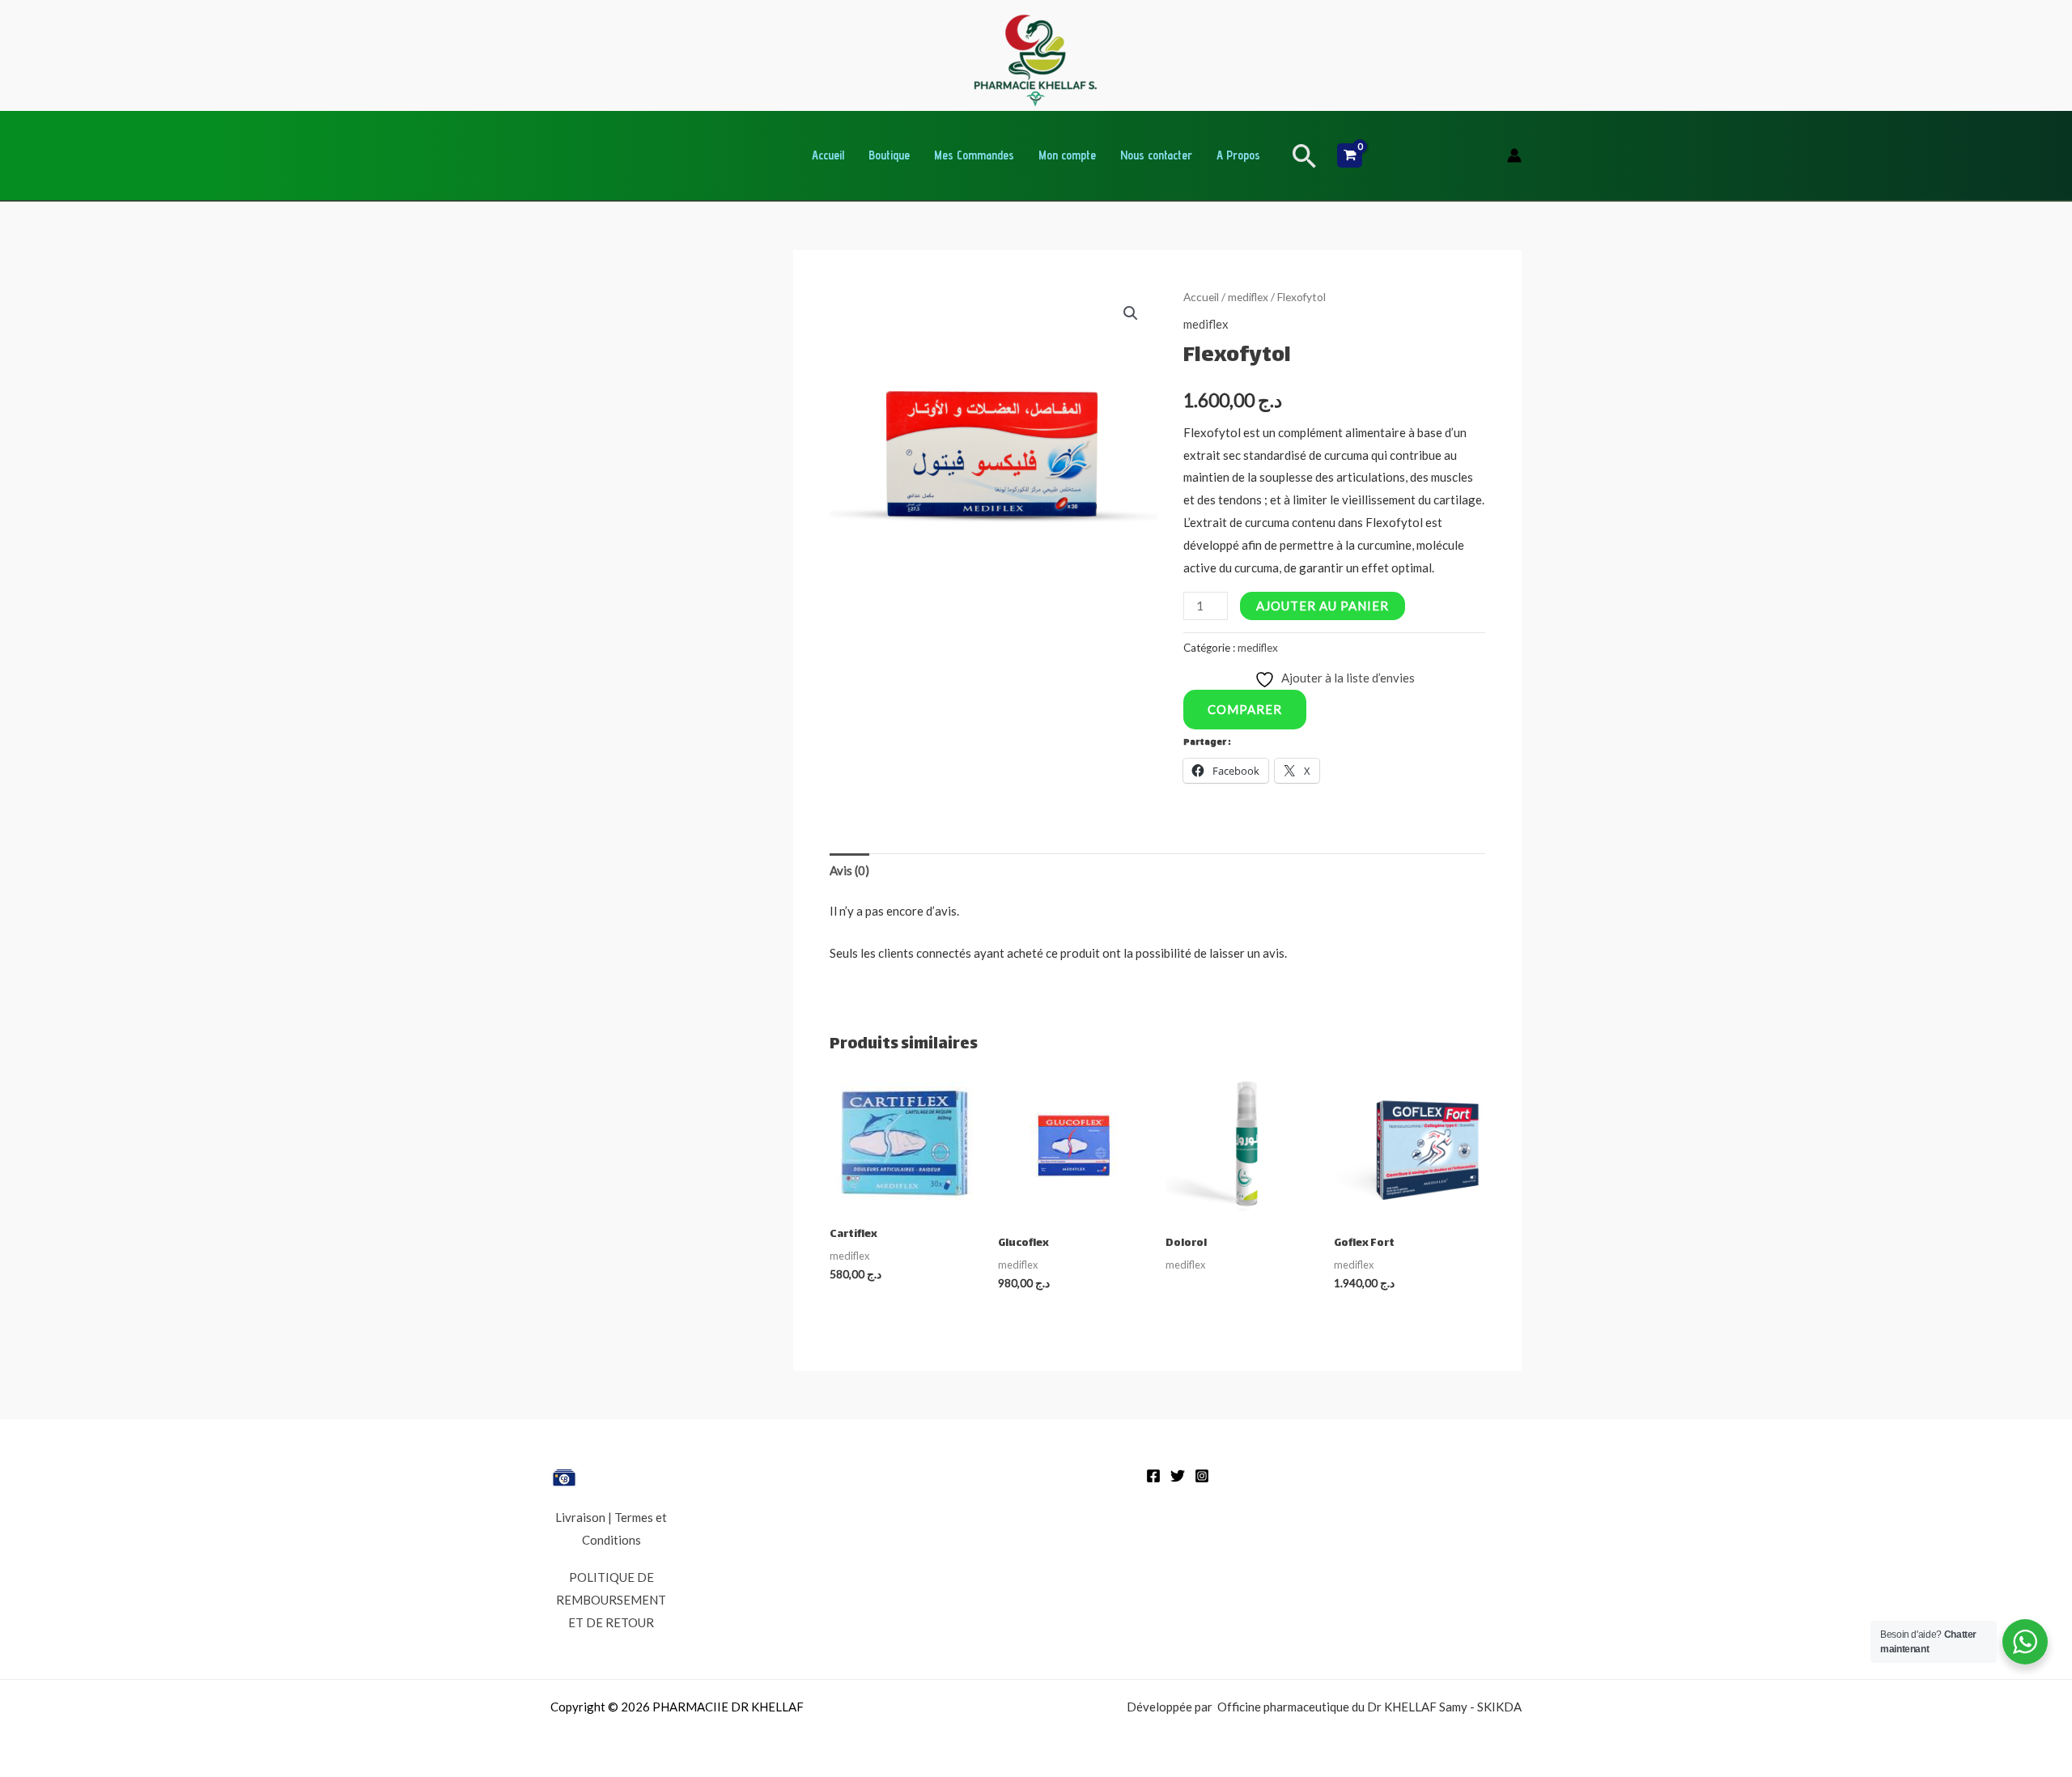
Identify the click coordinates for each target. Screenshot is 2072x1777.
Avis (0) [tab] (849, 870)
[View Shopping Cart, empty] (1350, 155)
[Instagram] (1202, 1476)
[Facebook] (1153, 1476)
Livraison (580, 1517)
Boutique (889, 155)
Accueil (828, 155)
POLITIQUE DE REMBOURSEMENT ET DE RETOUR (611, 1600)
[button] (1305, 156)
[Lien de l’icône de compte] (1514, 155)
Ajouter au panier (1323, 606)
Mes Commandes (974, 155)
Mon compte (1067, 155)
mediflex (1248, 297)
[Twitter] (1178, 1476)
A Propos (1238, 155)
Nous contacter (1156, 155)
